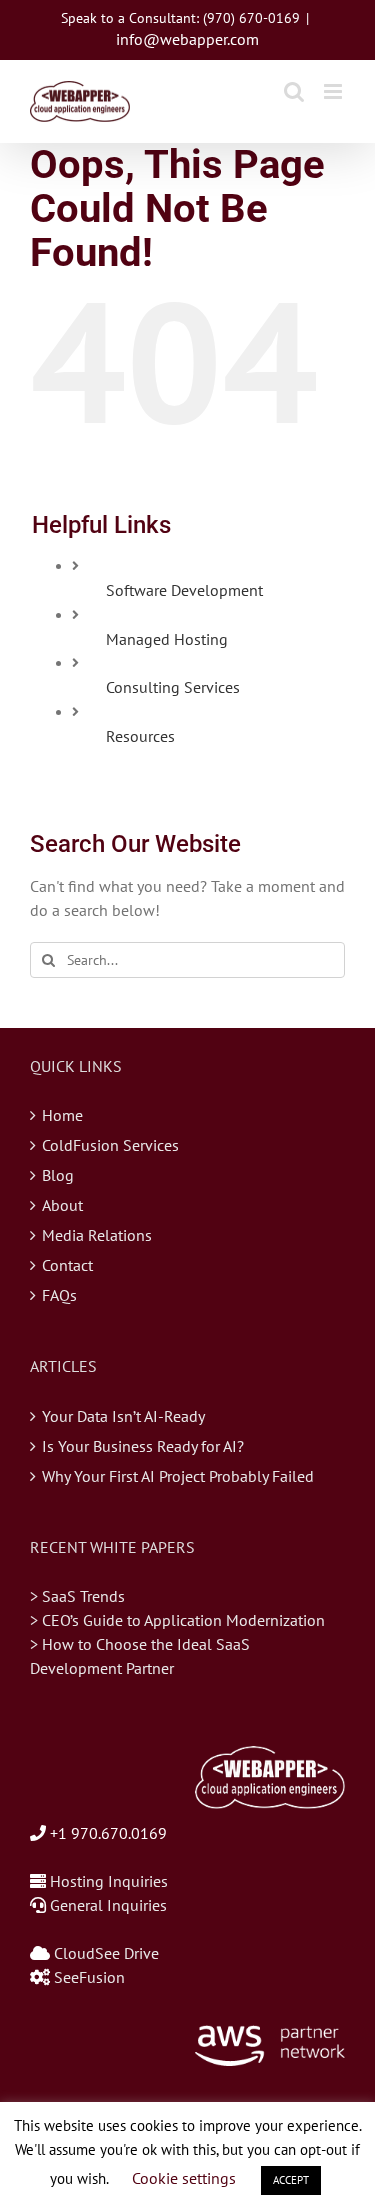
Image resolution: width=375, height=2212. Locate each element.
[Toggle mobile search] (294, 91)
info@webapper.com (187, 39)
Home (62, 1115)
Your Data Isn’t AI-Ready (123, 1416)
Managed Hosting (167, 639)
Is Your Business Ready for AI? (143, 1446)
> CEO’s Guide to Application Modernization (177, 1620)
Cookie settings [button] (184, 2178)
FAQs (59, 1295)
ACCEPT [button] (291, 2180)
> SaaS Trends (77, 1596)
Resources (140, 736)
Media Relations (97, 1235)
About (62, 1205)
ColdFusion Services (110, 1145)
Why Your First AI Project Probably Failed (178, 1476)
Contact (67, 1265)
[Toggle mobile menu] (334, 91)
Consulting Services (173, 687)
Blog (58, 1175)
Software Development (184, 590)
